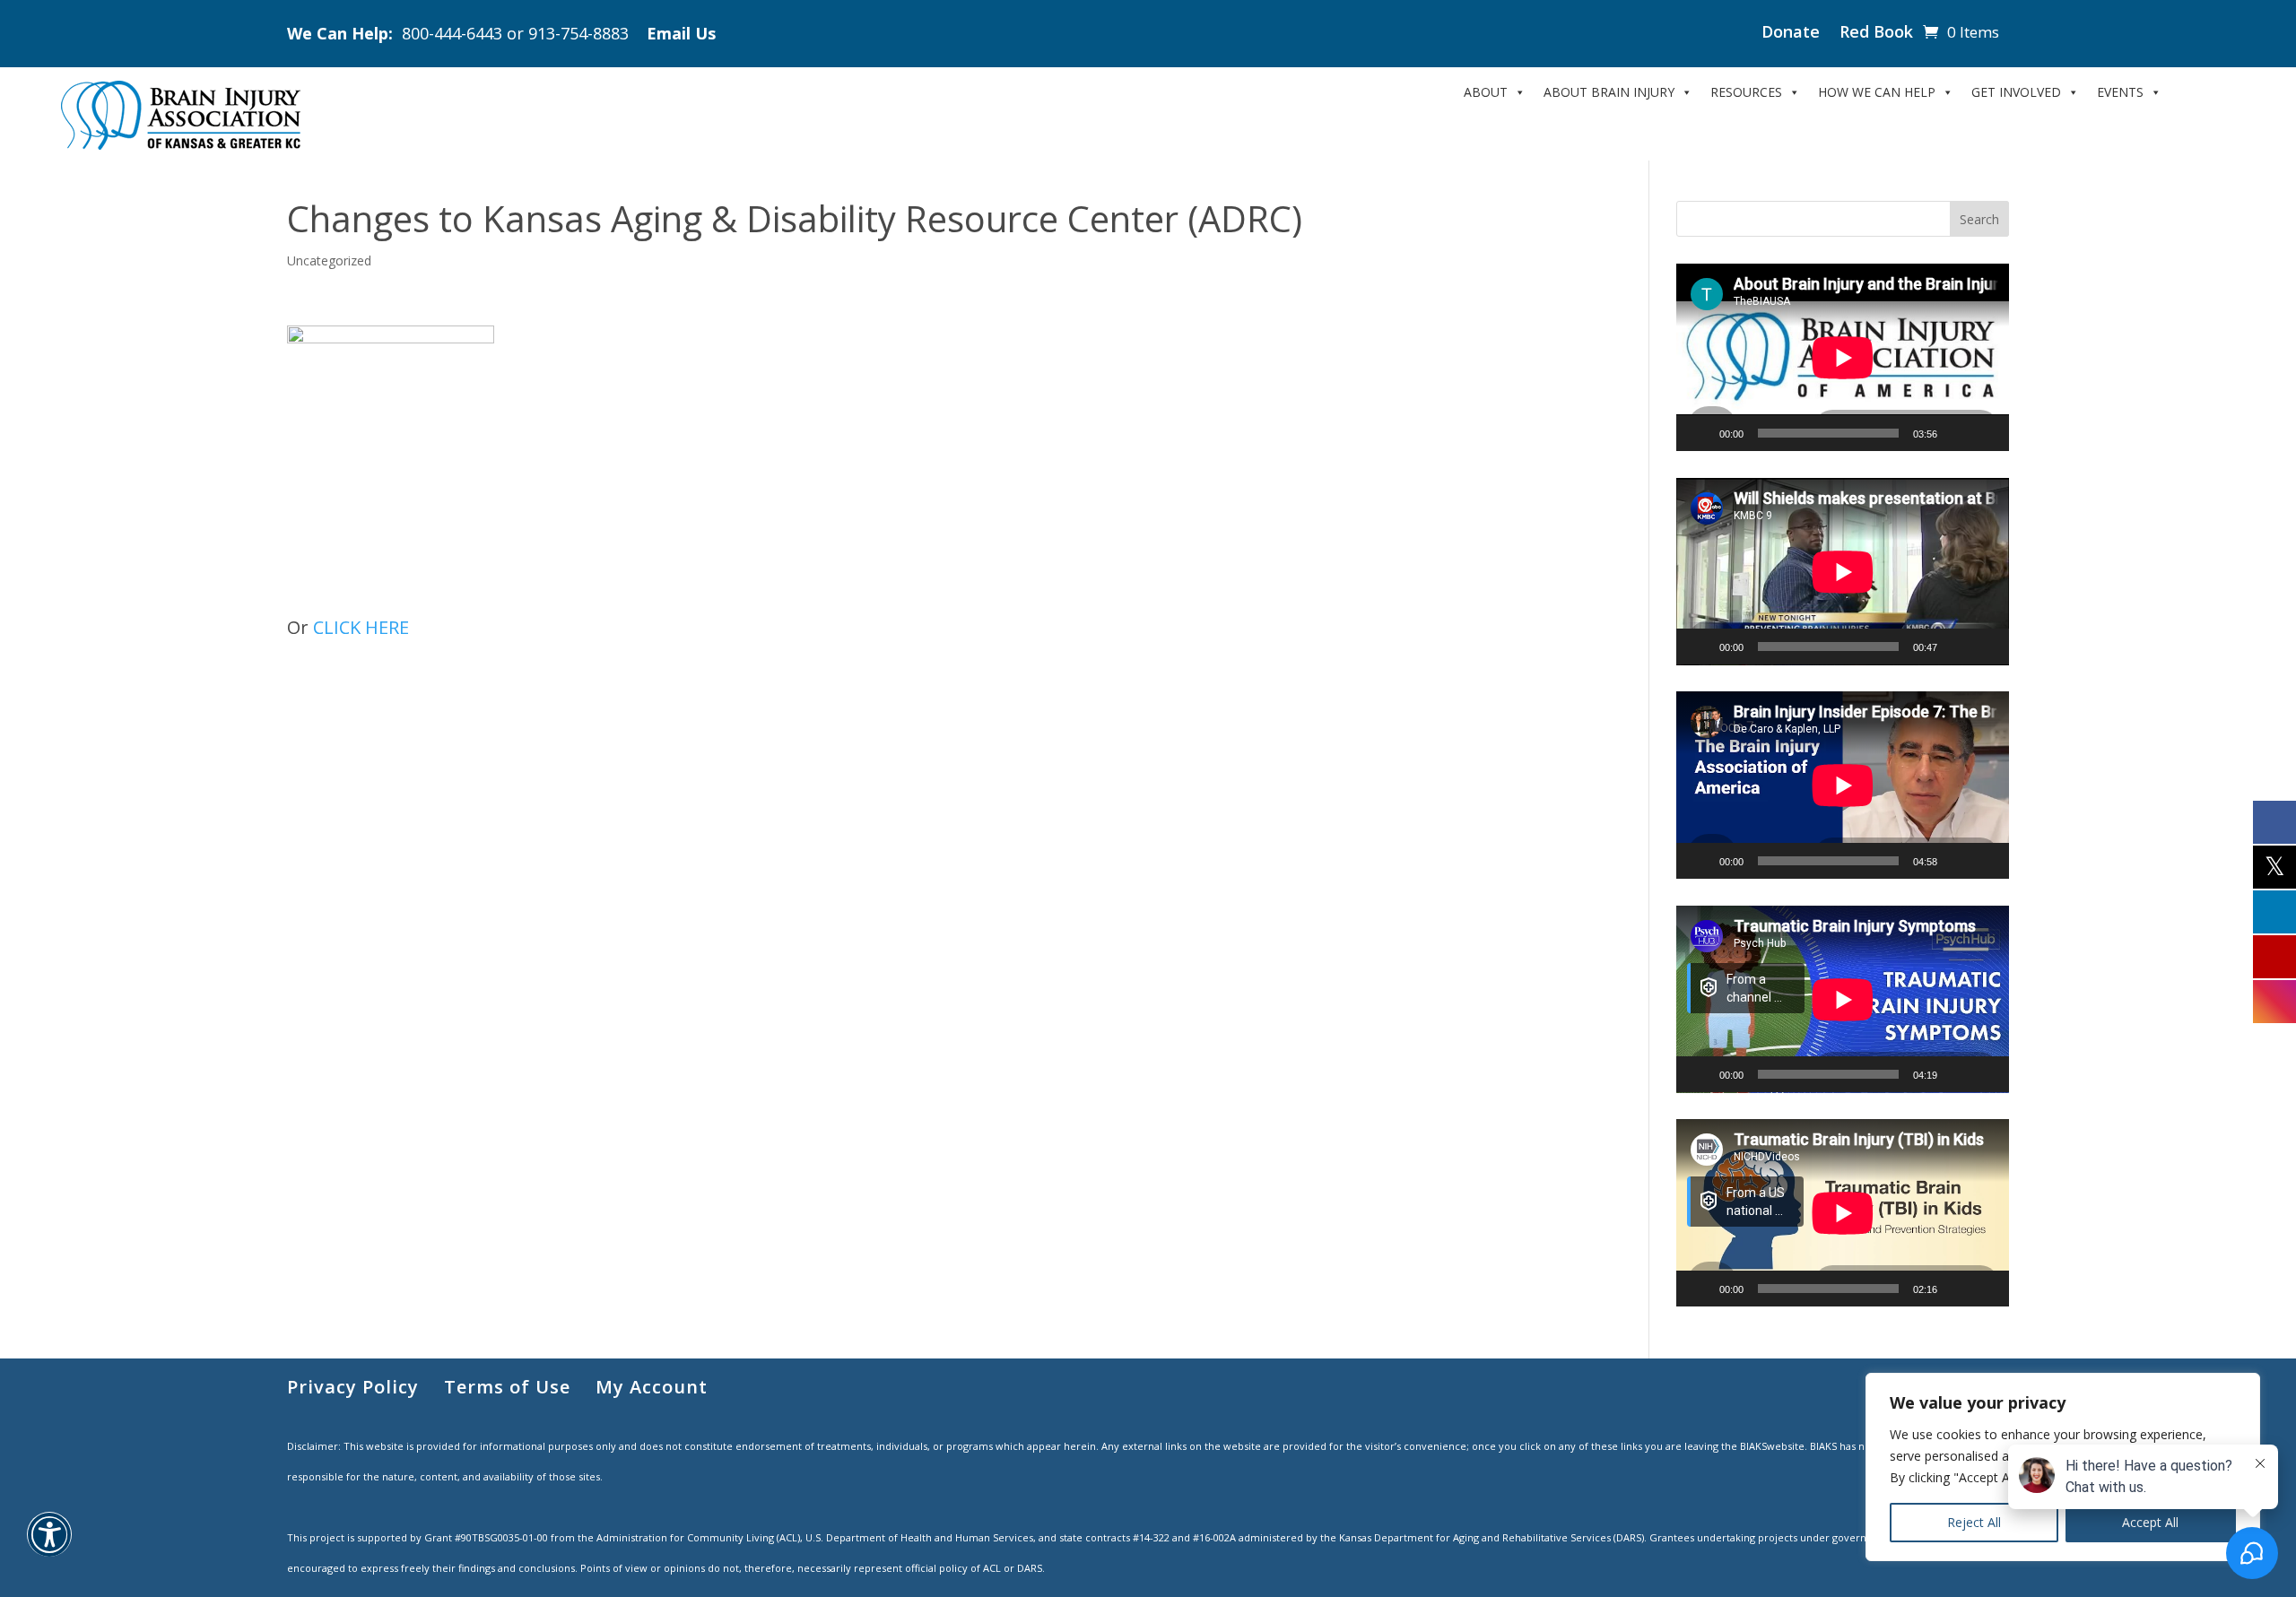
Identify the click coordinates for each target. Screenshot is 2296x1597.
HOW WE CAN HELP (1877, 92)
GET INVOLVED (2016, 92)
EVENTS (2120, 92)
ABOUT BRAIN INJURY (1609, 92)
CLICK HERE (361, 627)
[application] (1843, 357)
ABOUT (1486, 92)
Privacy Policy (353, 1387)
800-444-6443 (452, 33)
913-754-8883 (578, 33)
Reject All (1974, 1522)
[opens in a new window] (2274, 821)
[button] (49, 1545)
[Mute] (1957, 433)
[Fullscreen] (1986, 433)
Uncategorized (329, 260)
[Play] (1700, 433)
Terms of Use (507, 1387)
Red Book (1876, 34)
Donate (1791, 34)
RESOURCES (1746, 92)
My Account (652, 1387)
